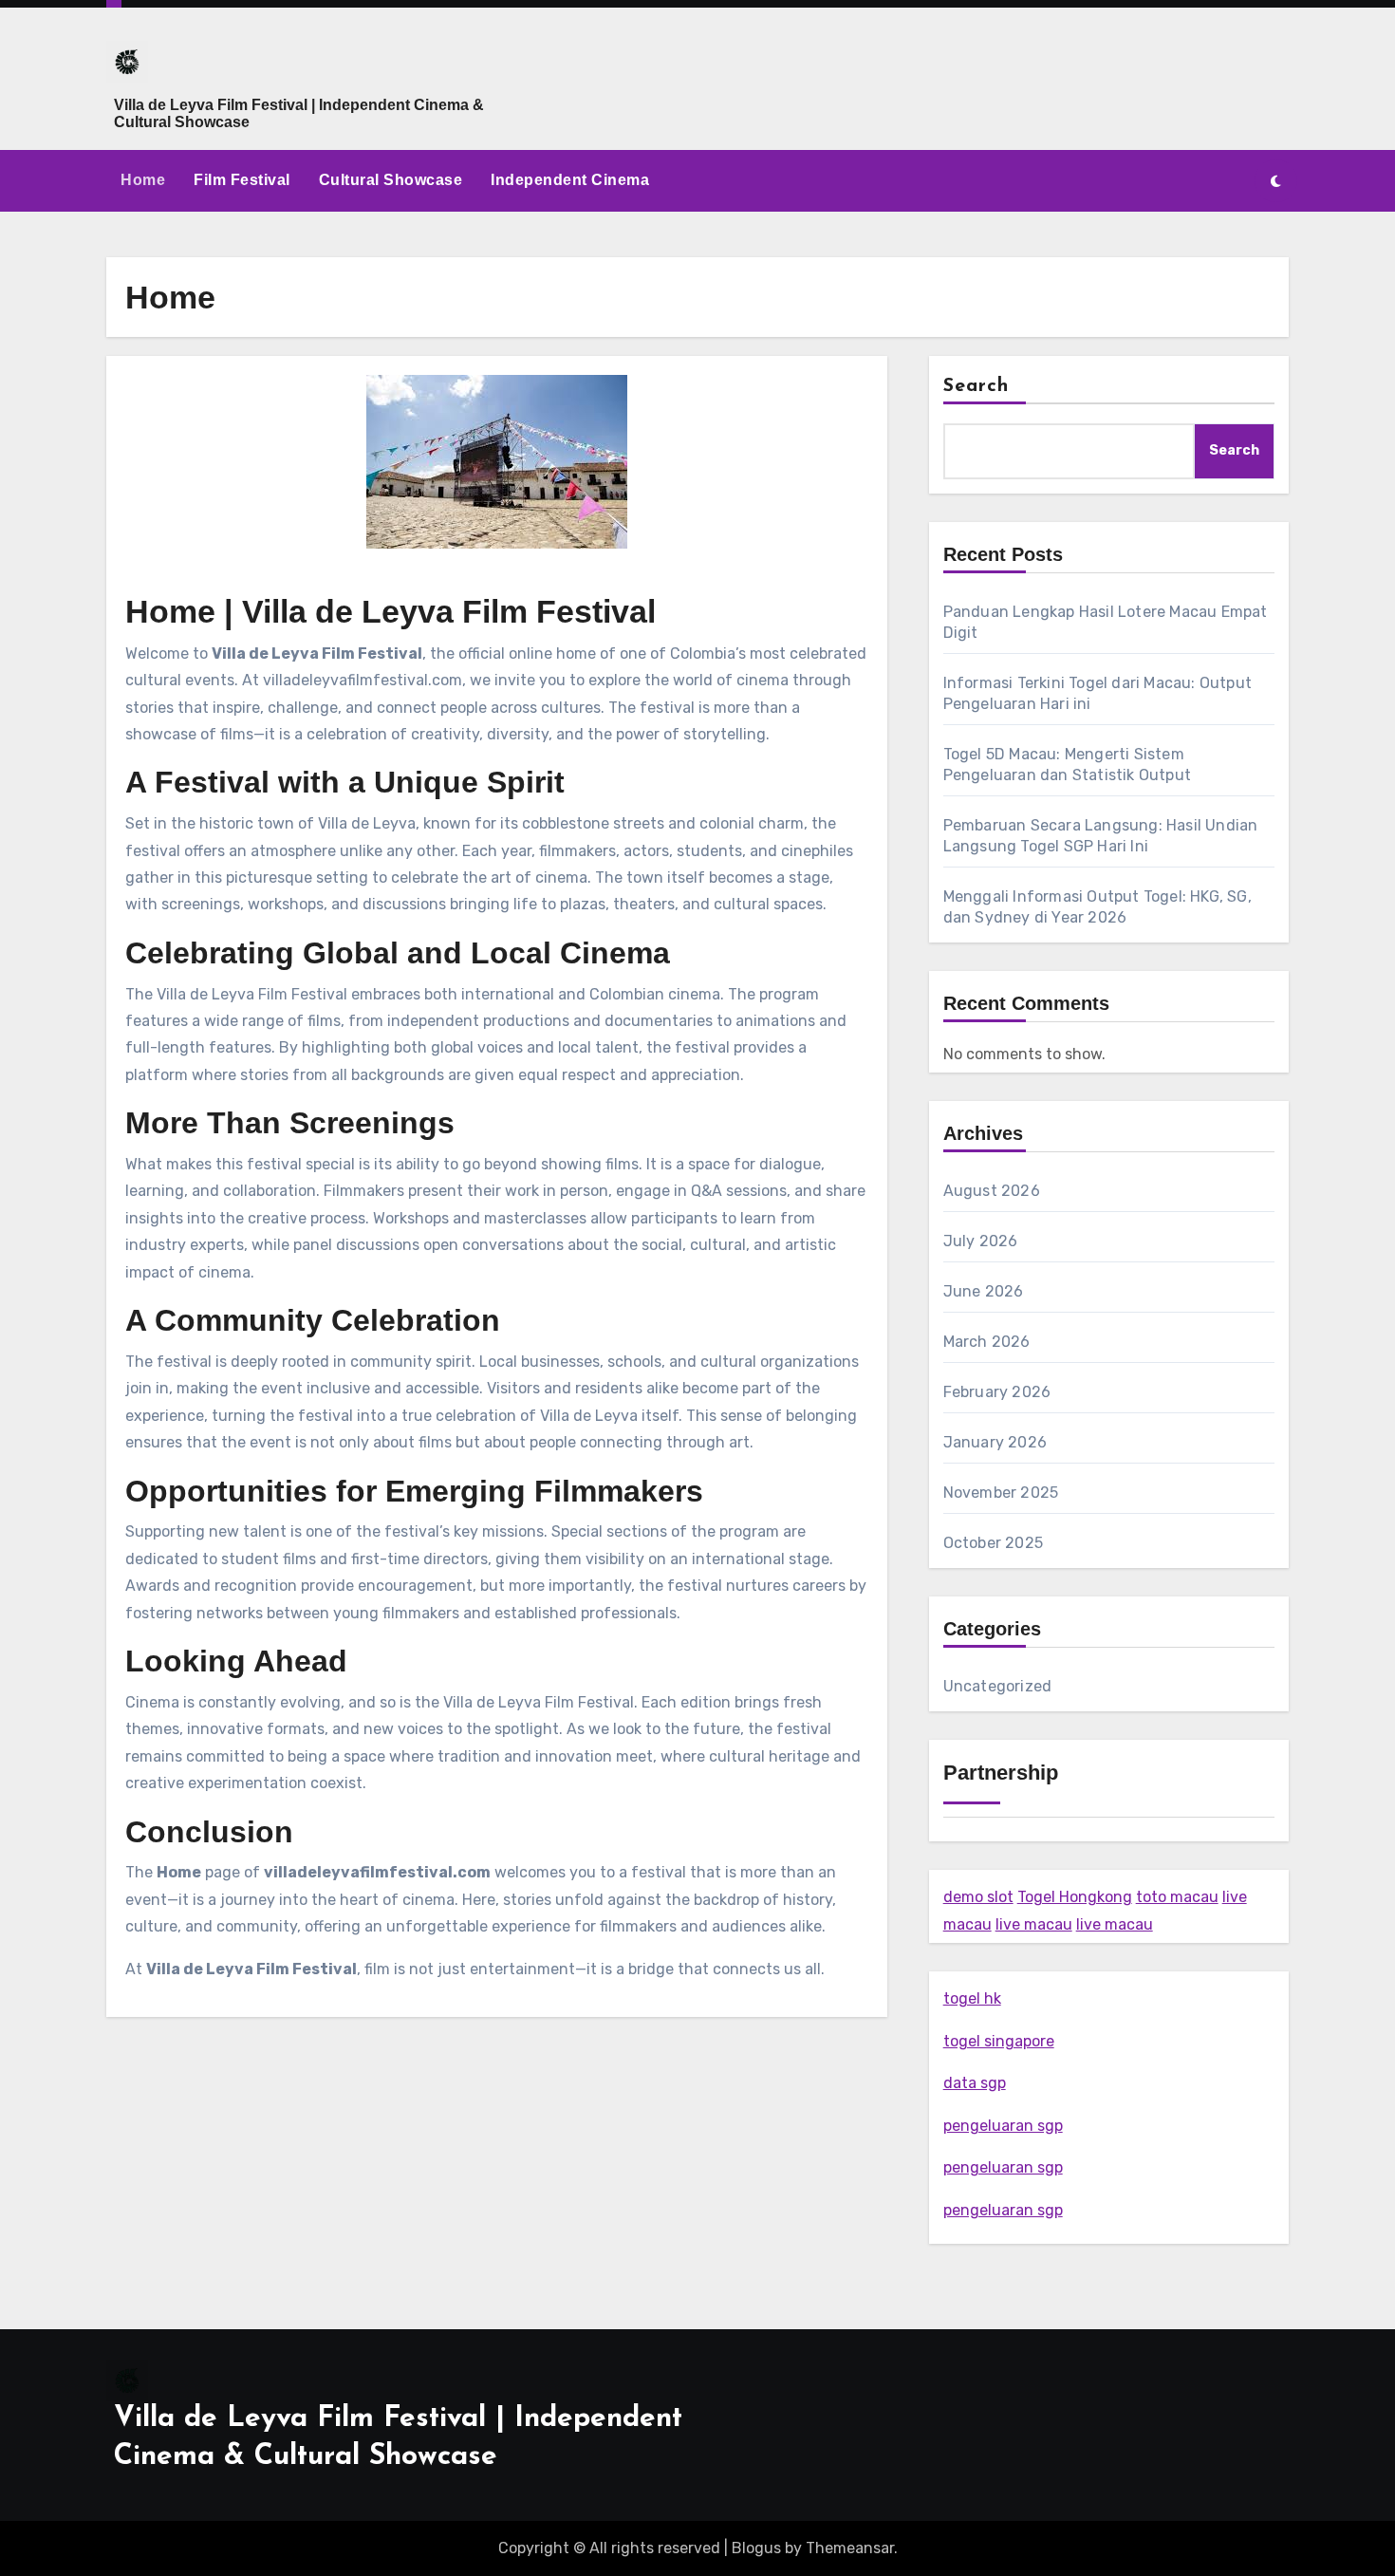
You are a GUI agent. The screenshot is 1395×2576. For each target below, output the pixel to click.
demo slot (978, 1897)
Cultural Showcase (391, 180)
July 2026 (981, 1241)
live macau (1034, 1924)
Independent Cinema (570, 180)
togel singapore (999, 2041)
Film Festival (242, 180)
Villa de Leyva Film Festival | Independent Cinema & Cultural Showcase (299, 113)
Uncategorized (998, 1686)
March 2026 (987, 1342)
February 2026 (997, 1392)
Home (143, 180)
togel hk (972, 1998)
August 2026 (992, 1191)
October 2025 (993, 1543)
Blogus (756, 2548)
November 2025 (1001, 1493)
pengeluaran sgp (1003, 2126)
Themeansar (850, 2548)
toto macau (1177, 1897)
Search (976, 386)
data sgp (975, 2083)
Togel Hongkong (1075, 1897)
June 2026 (984, 1291)
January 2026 (995, 1442)
